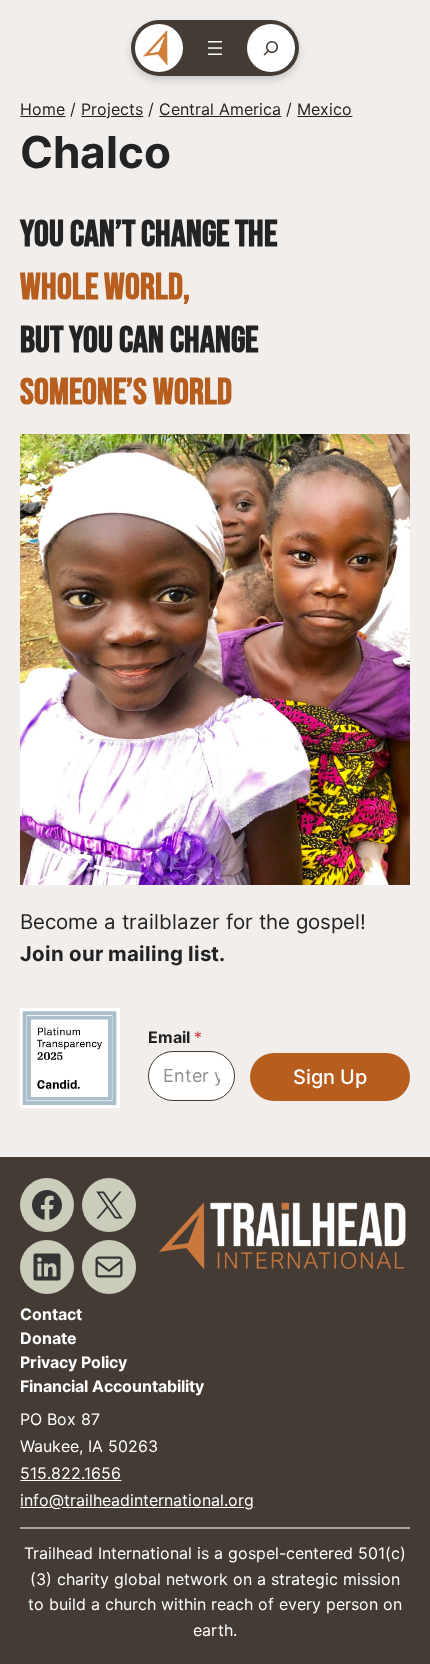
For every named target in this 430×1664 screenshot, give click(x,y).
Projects (112, 109)
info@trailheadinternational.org (137, 1500)
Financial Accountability (112, 1386)
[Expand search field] (271, 48)
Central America (220, 109)
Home (42, 109)
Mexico (324, 109)
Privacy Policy (73, 1362)
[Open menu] (215, 48)
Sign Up (330, 1077)
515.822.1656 (70, 1473)
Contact (51, 1314)
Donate (48, 1338)
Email (175, 1037)
